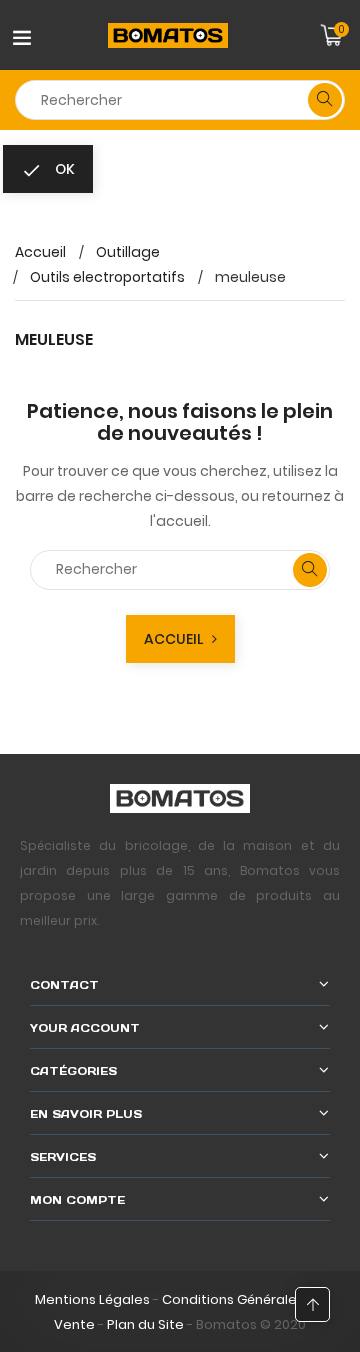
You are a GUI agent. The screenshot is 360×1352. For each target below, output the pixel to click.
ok (48, 170)
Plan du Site (145, 1324)
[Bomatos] (180, 797)
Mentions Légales (92, 1299)
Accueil (178, 639)
